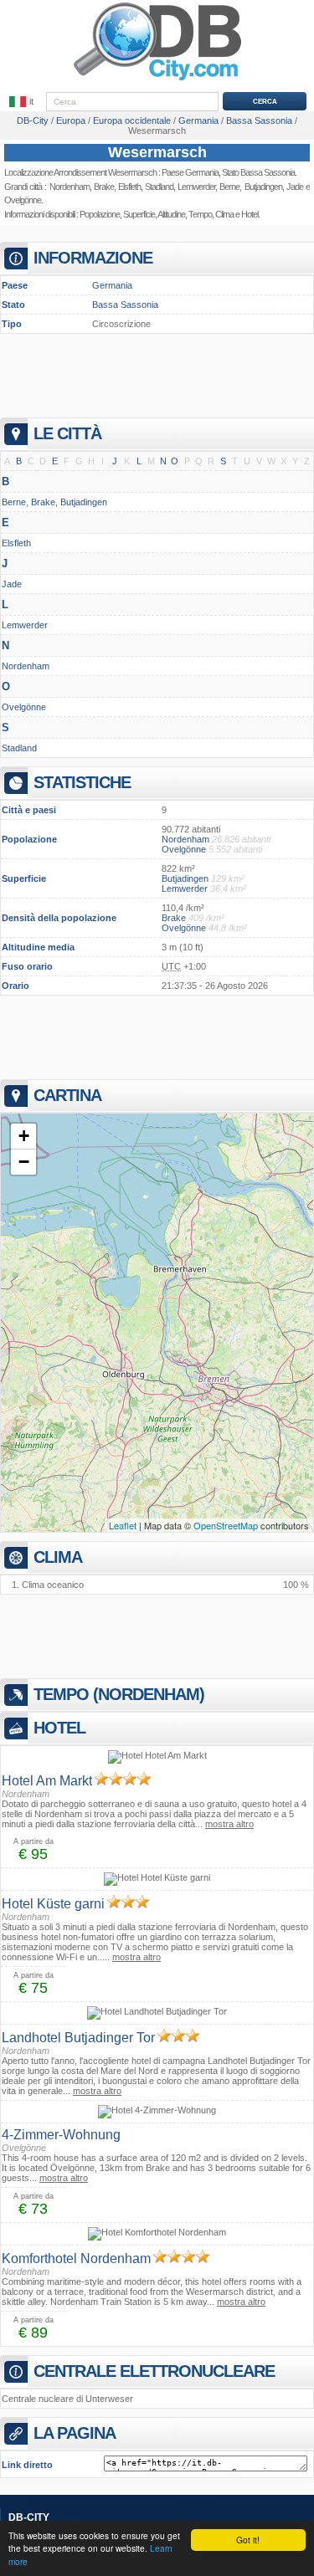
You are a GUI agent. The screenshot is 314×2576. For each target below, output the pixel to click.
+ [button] (24, 1136)
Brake (104, 187)
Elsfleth (129, 187)
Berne (14, 502)
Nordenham (69, 187)
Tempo (200, 214)
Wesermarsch (157, 152)
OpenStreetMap (226, 1525)
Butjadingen (84, 502)
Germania (112, 285)
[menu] (23, 102)
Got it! (248, 2540)
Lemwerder (196, 187)
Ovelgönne (23, 200)
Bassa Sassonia (125, 305)
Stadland (159, 187)
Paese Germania (190, 172)
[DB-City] (157, 80)
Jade (12, 584)
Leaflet (123, 1525)
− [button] (24, 1162)
